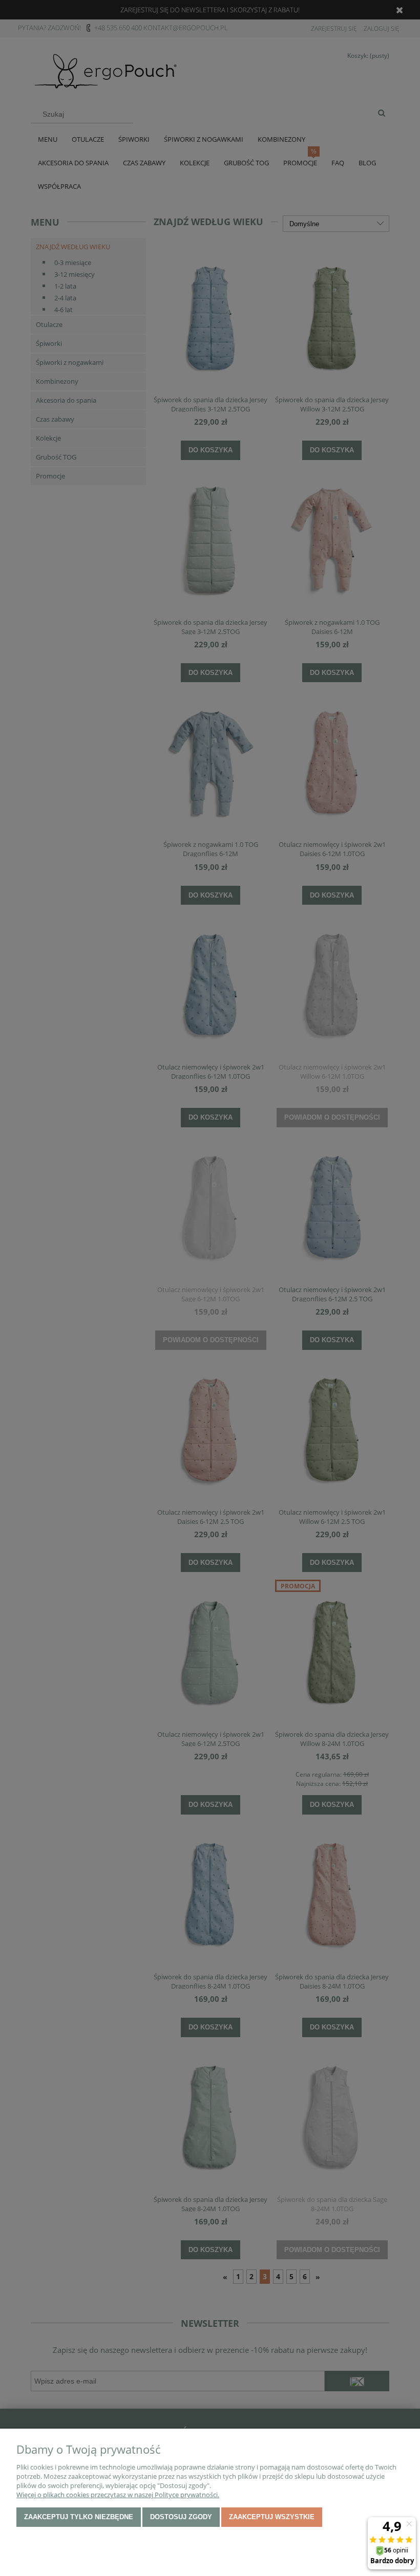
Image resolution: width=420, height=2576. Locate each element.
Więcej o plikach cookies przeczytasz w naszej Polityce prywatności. (118, 2495)
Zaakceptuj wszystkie (272, 2517)
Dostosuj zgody (181, 2517)
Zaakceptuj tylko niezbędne (79, 2517)
